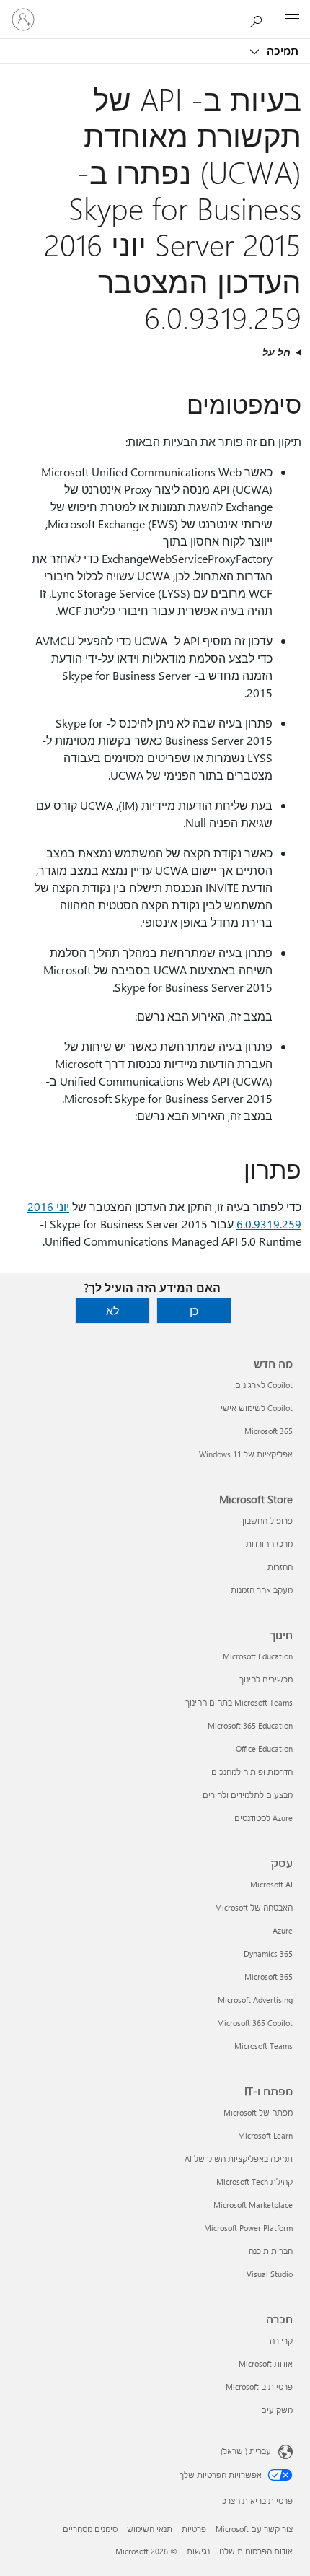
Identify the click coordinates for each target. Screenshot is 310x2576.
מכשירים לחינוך (266, 1679)
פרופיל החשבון (267, 1520)
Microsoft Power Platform (248, 2228)
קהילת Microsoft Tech (254, 2182)
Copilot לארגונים (264, 1385)
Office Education (264, 1748)
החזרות (280, 1567)
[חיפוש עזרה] (260, 19)
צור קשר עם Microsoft (254, 2529)
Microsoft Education (258, 1656)
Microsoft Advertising (255, 2000)
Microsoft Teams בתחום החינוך (239, 1702)
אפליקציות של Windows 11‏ (246, 1454)
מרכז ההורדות (269, 1544)
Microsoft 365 (269, 1431)
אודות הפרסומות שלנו (256, 2551)
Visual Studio (270, 2274)
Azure (283, 1930)
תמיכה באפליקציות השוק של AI (239, 2158)
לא (112, 1310)
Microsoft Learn (265, 2135)
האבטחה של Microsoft (254, 1907)
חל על (276, 352)
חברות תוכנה (271, 2251)
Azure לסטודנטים (263, 1818)
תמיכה (281, 51)
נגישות (198, 2551)
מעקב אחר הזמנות (262, 1590)
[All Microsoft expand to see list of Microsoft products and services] (292, 19)
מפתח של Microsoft (258, 2112)
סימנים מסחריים (90, 2529)
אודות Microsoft (266, 2363)
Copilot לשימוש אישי (257, 1408)
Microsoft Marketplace (253, 2205)
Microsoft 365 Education (250, 1725)
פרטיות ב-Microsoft (259, 2387)
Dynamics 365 (268, 1953)
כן (194, 1310)
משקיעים (277, 2410)
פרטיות (194, 2529)
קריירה (281, 2340)
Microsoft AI (271, 1884)
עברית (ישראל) (246, 2451)
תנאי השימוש (150, 2529)
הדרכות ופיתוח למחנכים (252, 1772)
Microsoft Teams (263, 2046)
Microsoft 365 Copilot (255, 2023)
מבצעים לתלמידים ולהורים (248, 1795)
